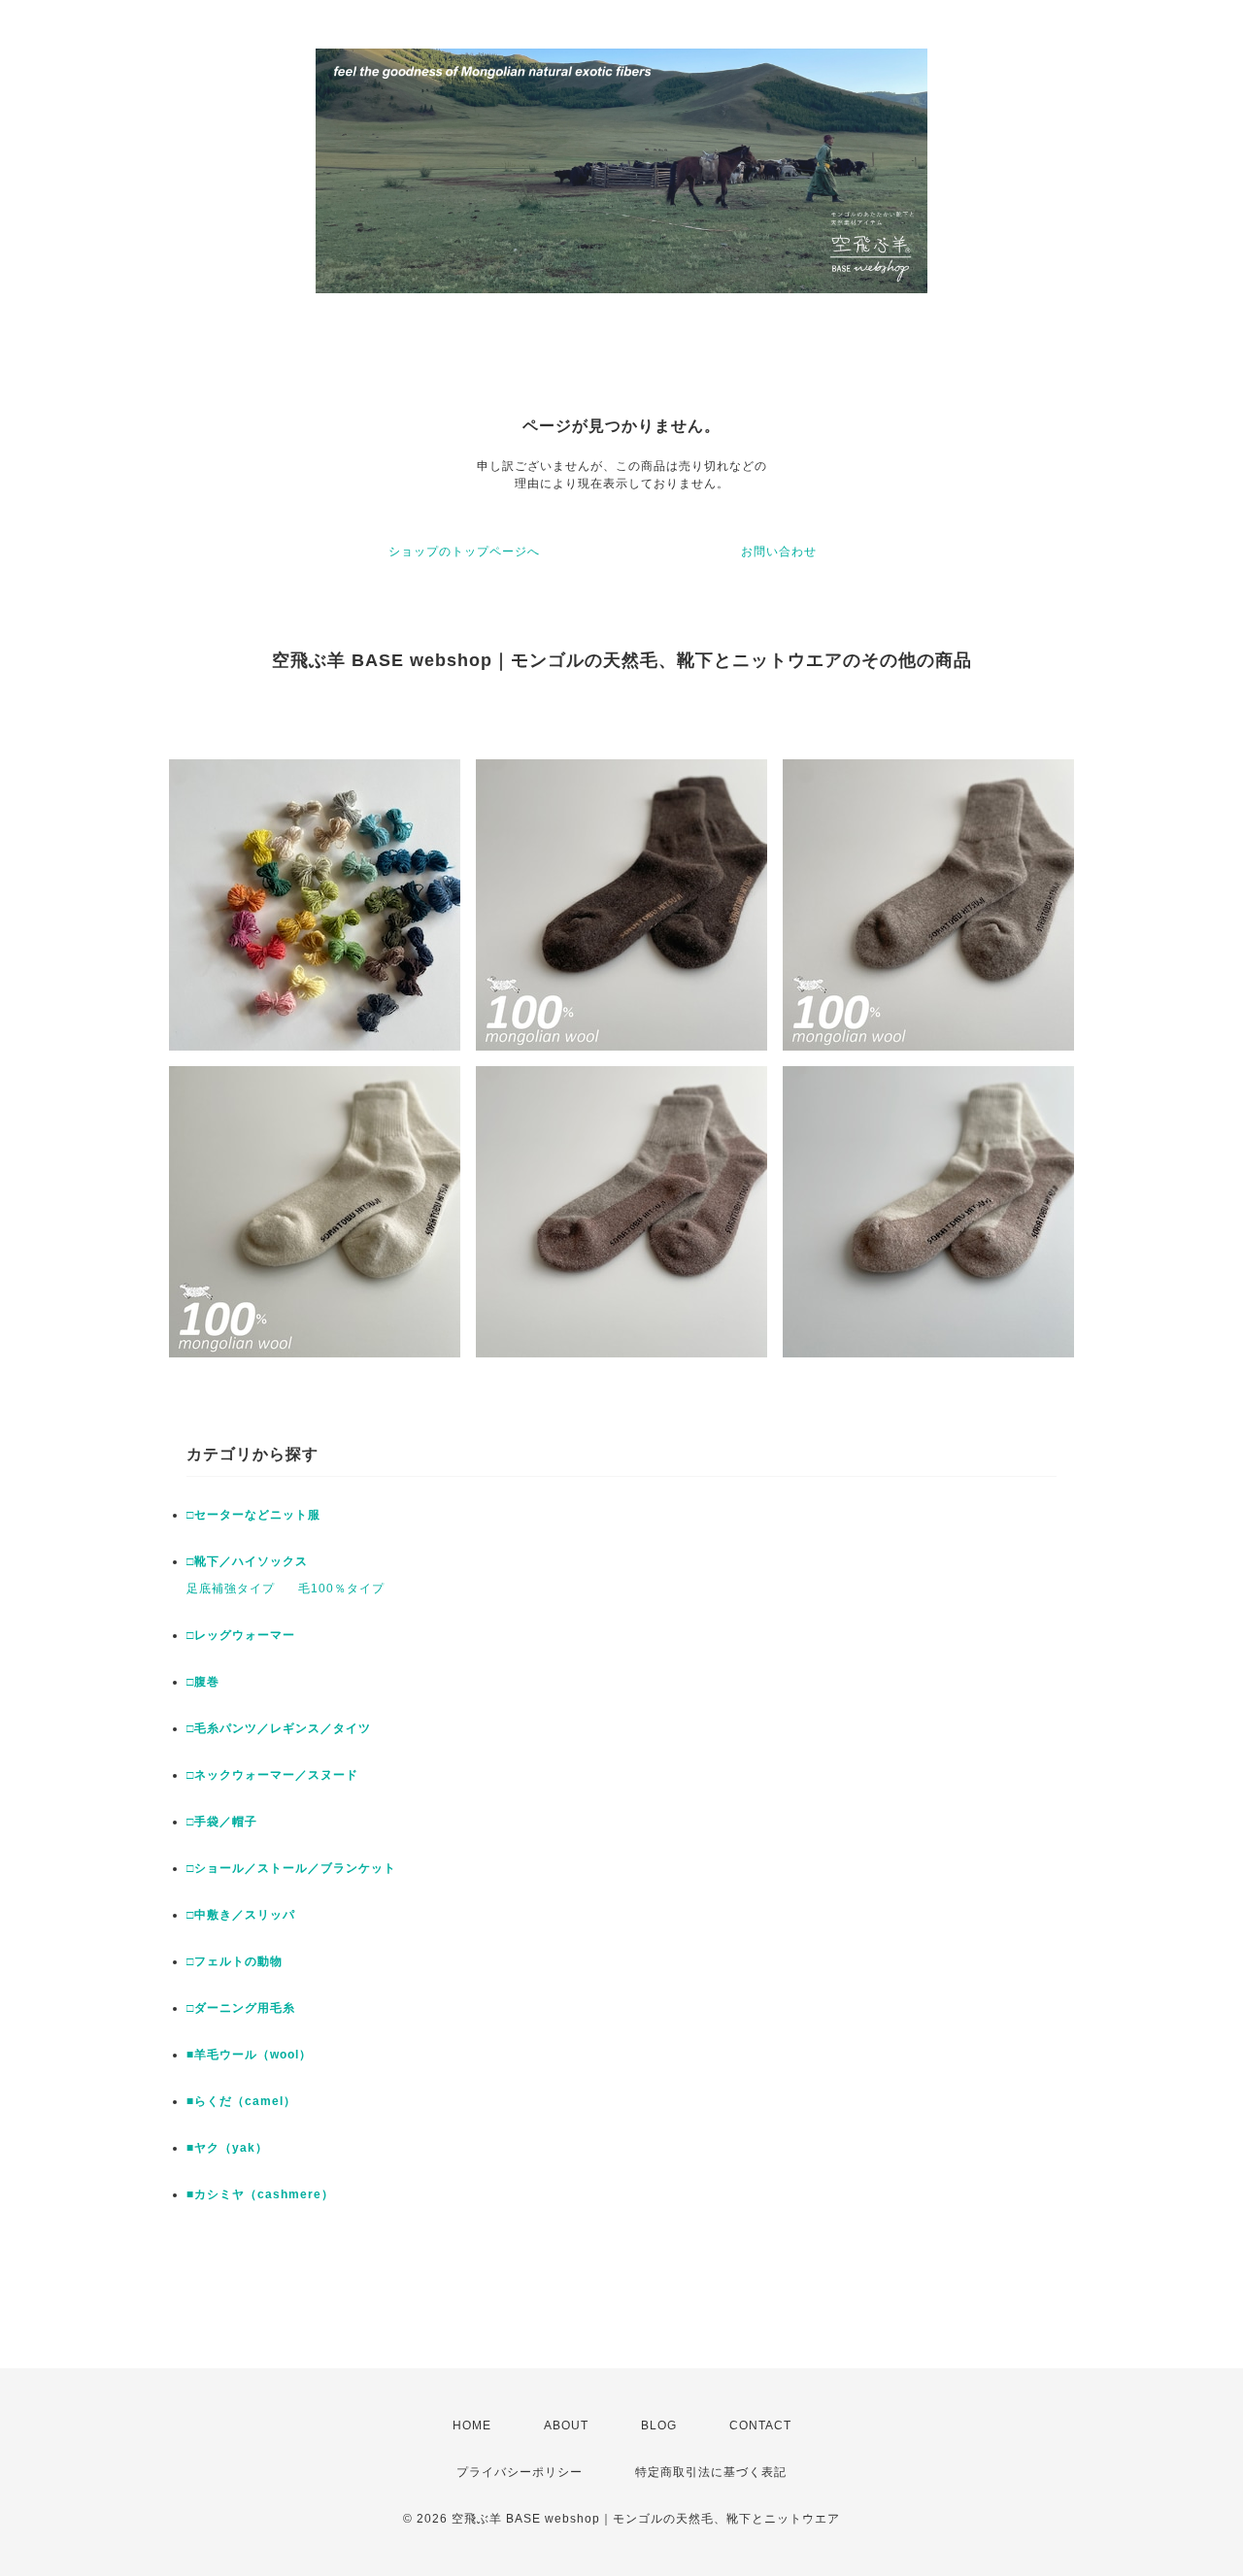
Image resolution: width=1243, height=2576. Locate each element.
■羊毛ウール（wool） (249, 2055)
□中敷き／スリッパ (241, 1915)
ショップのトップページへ (464, 552)
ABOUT (566, 2425)
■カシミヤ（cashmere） (260, 2194)
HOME (472, 2425)
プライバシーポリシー (520, 2472)
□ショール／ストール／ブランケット (291, 1868)
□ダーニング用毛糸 (241, 2008)
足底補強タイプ (231, 1589)
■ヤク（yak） (227, 2148)
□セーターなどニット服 (253, 1515)
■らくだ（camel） (241, 2101)
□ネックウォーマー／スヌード (272, 1775)
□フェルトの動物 (235, 1961)
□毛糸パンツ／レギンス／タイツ (279, 1728)
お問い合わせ (779, 552)
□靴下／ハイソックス (247, 1561)
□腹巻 (203, 1682)
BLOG (659, 2425)
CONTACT (760, 2425)
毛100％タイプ (341, 1589)
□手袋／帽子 (222, 1822)
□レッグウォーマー (241, 1635)
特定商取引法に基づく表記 (711, 2472)
